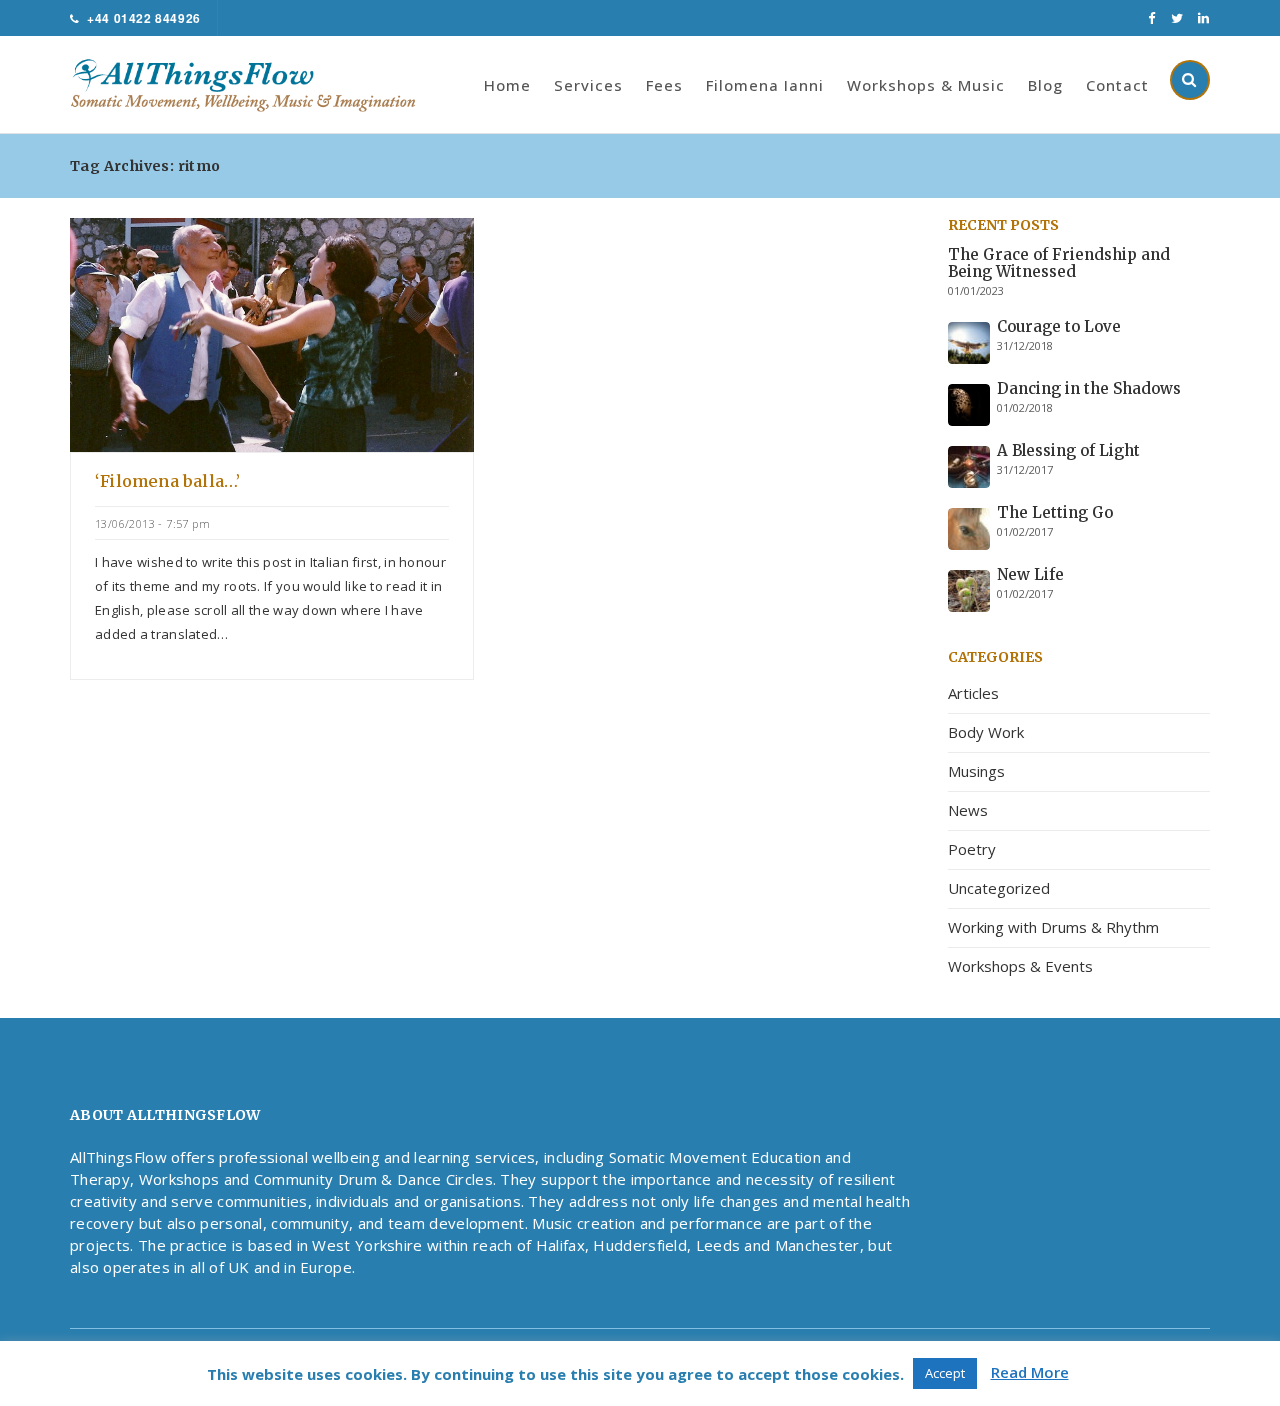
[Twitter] (1177, 18)
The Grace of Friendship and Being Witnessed (1059, 263)
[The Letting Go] (969, 527)
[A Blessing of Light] (969, 465)
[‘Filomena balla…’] (272, 333)
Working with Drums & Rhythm (1053, 927)
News (968, 810)
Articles (973, 693)
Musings (976, 771)
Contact (1117, 85)
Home (507, 85)
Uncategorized (999, 888)
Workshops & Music (926, 85)
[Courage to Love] (969, 341)
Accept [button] (945, 1373)
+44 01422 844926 (144, 18)
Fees (664, 85)
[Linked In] (1204, 18)
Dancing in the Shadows (1089, 388)
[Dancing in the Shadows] (969, 403)
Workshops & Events (1020, 966)
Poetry (972, 849)
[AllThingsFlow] (253, 84)
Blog (1045, 85)
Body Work (986, 732)
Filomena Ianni (765, 85)
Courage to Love (1059, 326)
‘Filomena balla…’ (167, 481)
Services (588, 85)
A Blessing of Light (1068, 450)
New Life (1030, 574)
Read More (1030, 1372)
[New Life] (969, 589)
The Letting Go (1055, 512)
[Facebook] (1152, 18)
